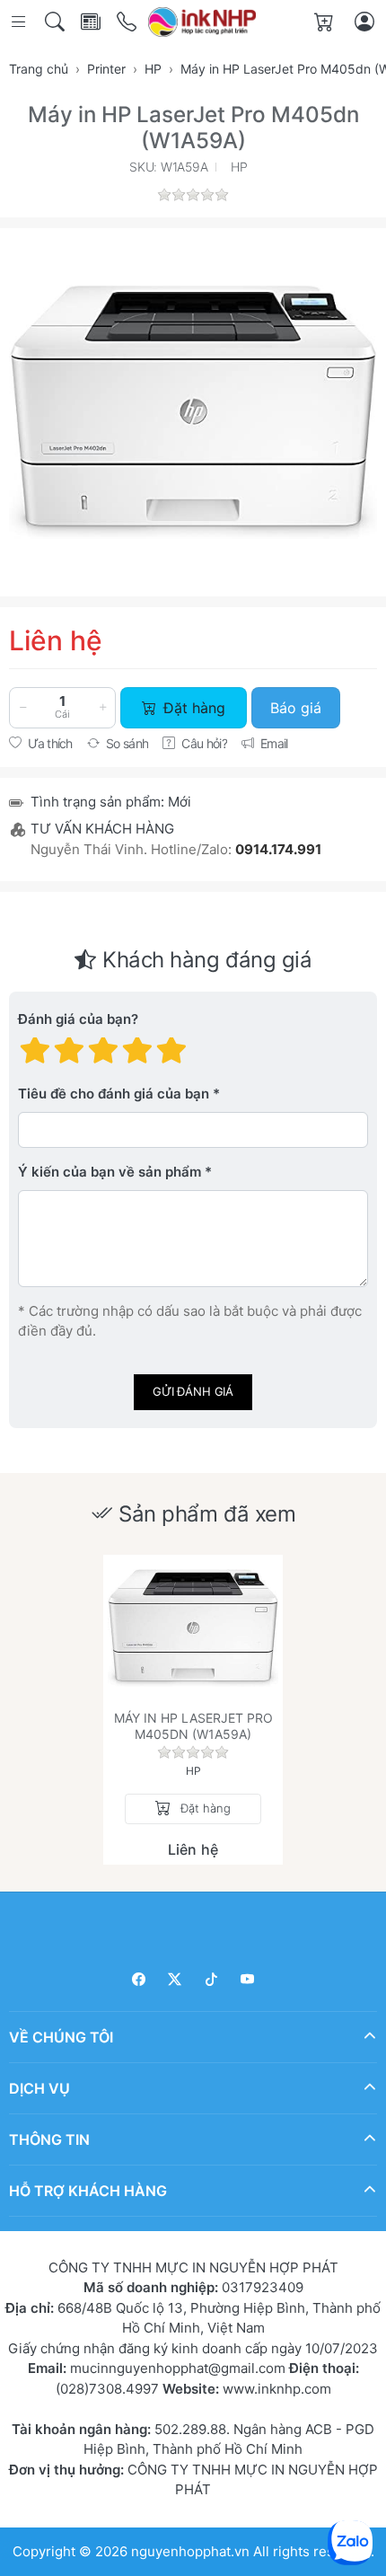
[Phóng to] (193, 412)
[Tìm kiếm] (56, 22)
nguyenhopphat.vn (190, 2551)
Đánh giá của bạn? (78, 1019)
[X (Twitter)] (175, 1979)
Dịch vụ (39, 2088)
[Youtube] (248, 1979)
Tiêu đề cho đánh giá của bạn (114, 1094)
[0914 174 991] (128, 22)
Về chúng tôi (61, 2037)
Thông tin (49, 2139)
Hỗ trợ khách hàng (88, 2191)
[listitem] (193, 412)
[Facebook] (139, 1979)
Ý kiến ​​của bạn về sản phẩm (110, 1172)
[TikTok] (211, 1979)
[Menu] (20, 22)
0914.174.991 (278, 849)
